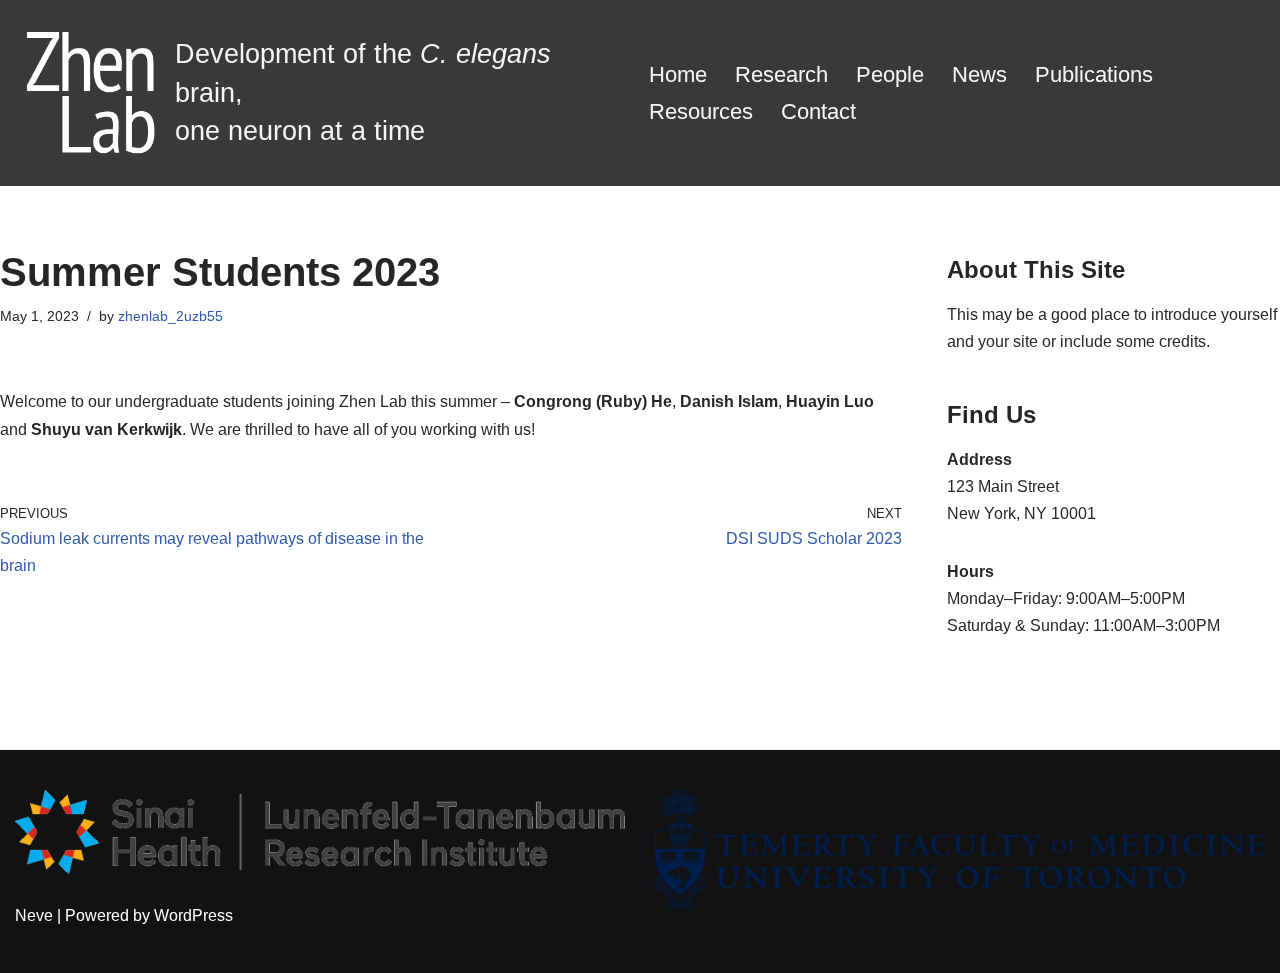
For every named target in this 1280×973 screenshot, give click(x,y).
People (890, 74)
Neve (34, 915)
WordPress (193, 915)
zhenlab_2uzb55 (170, 316)
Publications (1094, 74)
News (979, 74)
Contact (818, 111)
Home (678, 74)
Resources (701, 111)
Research (781, 74)
